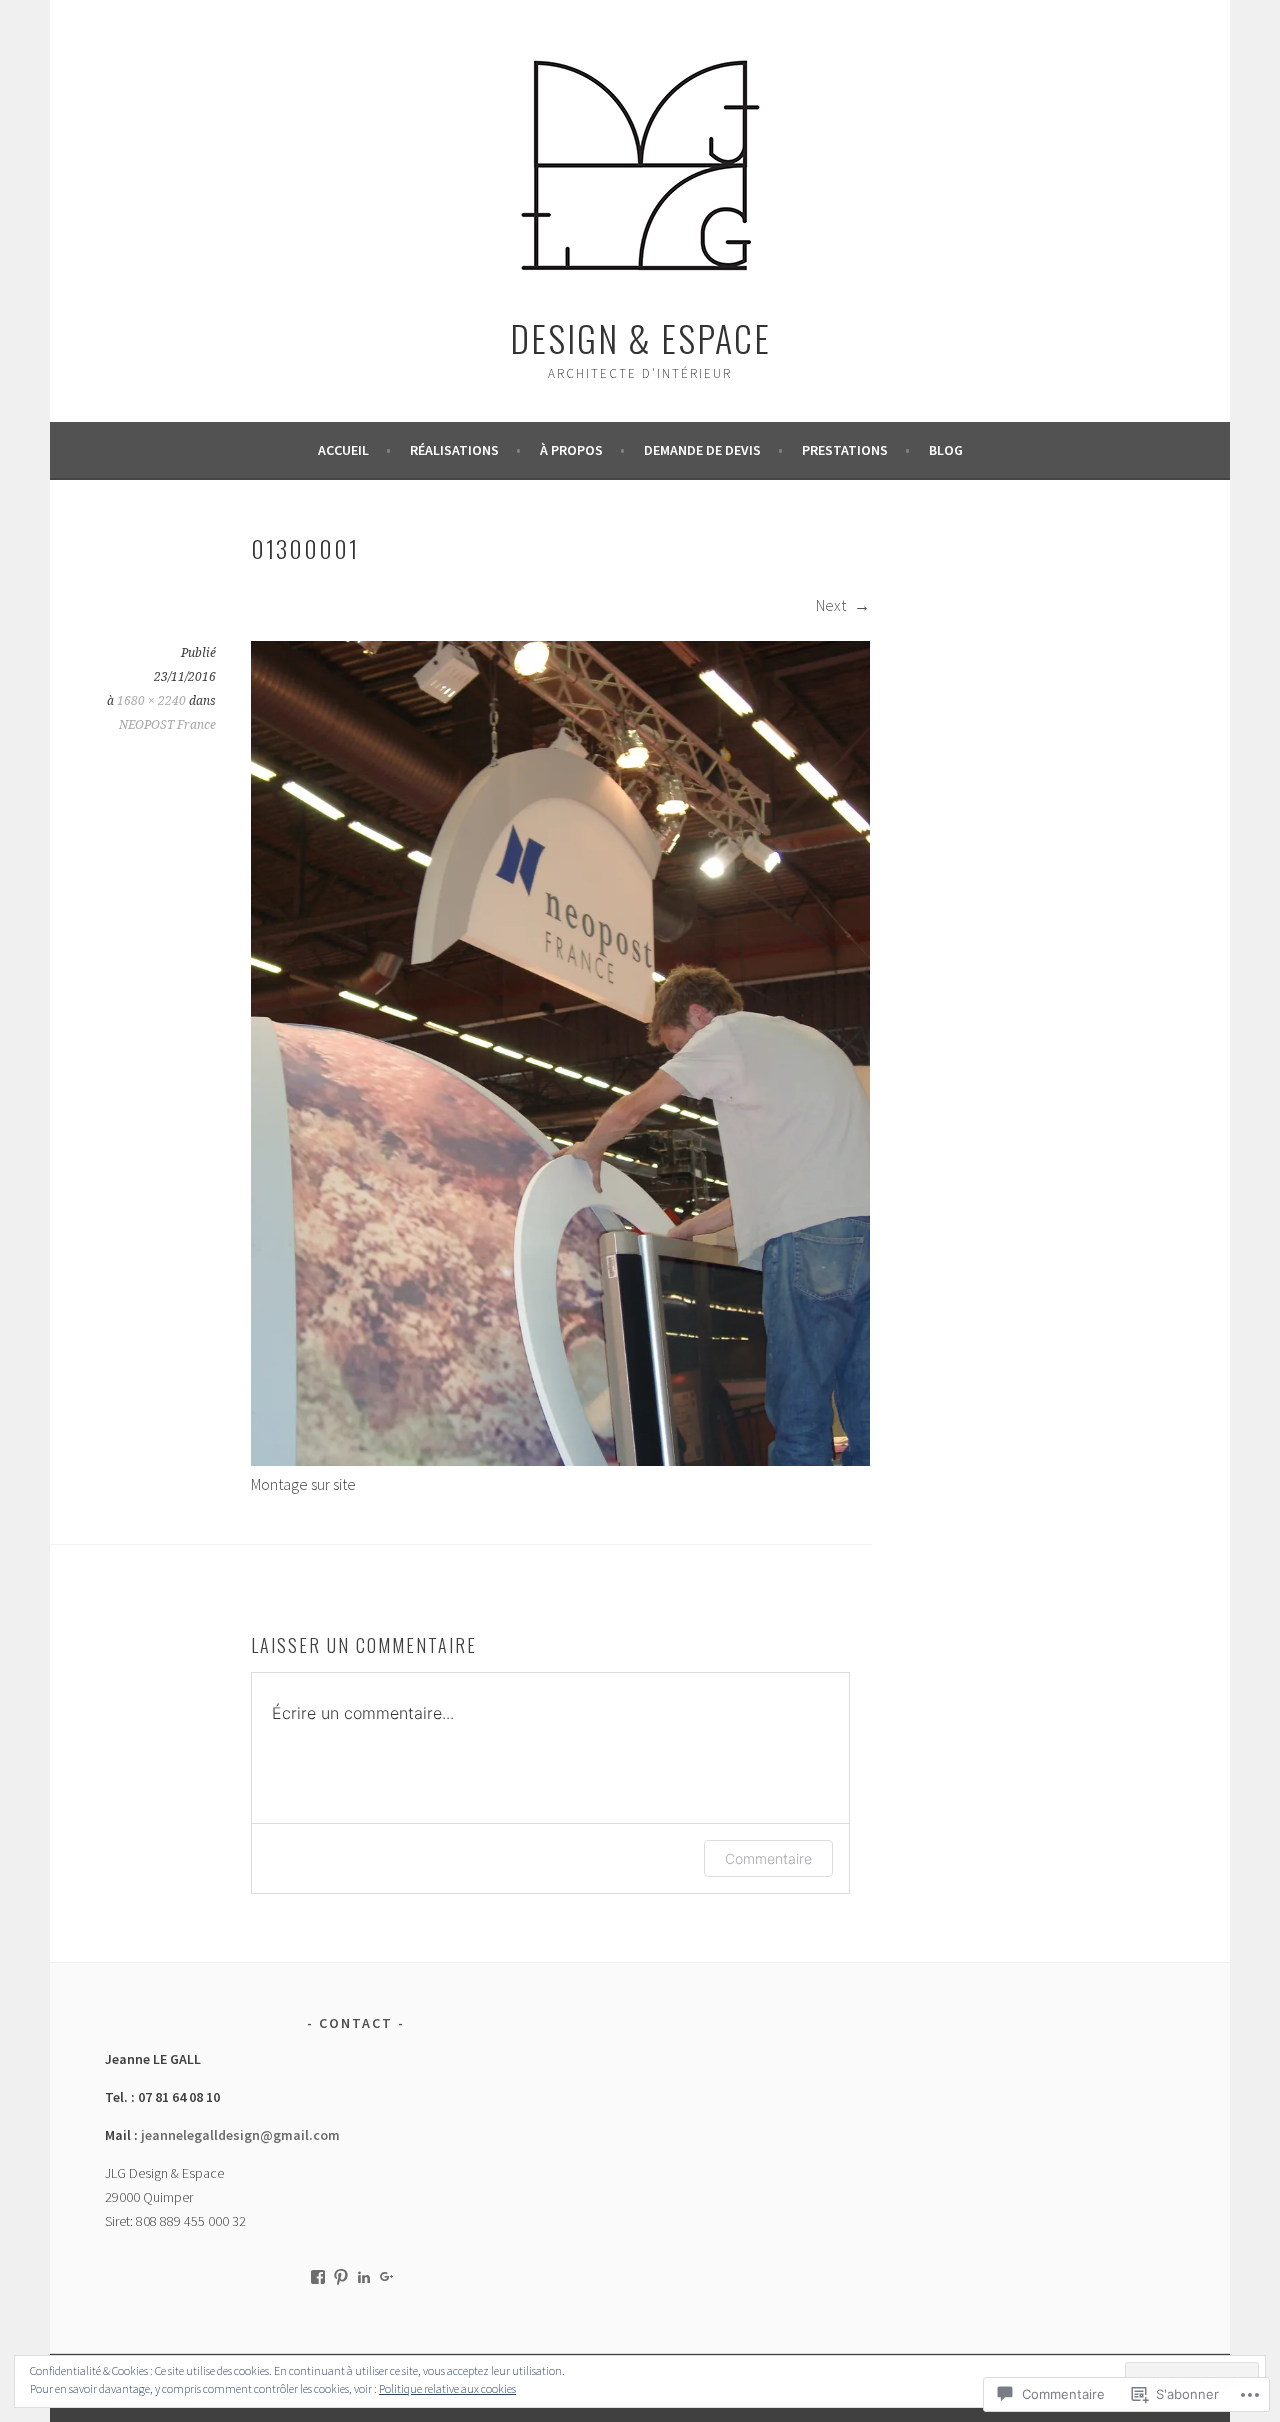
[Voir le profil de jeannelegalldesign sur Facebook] (318, 2277)
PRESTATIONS (845, 450)
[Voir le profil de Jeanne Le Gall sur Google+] (387, 2277)
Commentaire (768, 1858)
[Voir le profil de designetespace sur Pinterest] (341, 2277)
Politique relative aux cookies (447, 2388)
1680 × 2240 (151, 701)
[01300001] (560, 1460)
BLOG (946, 450)
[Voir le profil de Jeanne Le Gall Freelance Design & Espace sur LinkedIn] (364, 2277)
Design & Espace (640, 337)
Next (832, 605)
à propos (571, 450)
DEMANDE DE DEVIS (702, 450)
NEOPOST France (167, 725)
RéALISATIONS (454, 450)
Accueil (343, 450)
